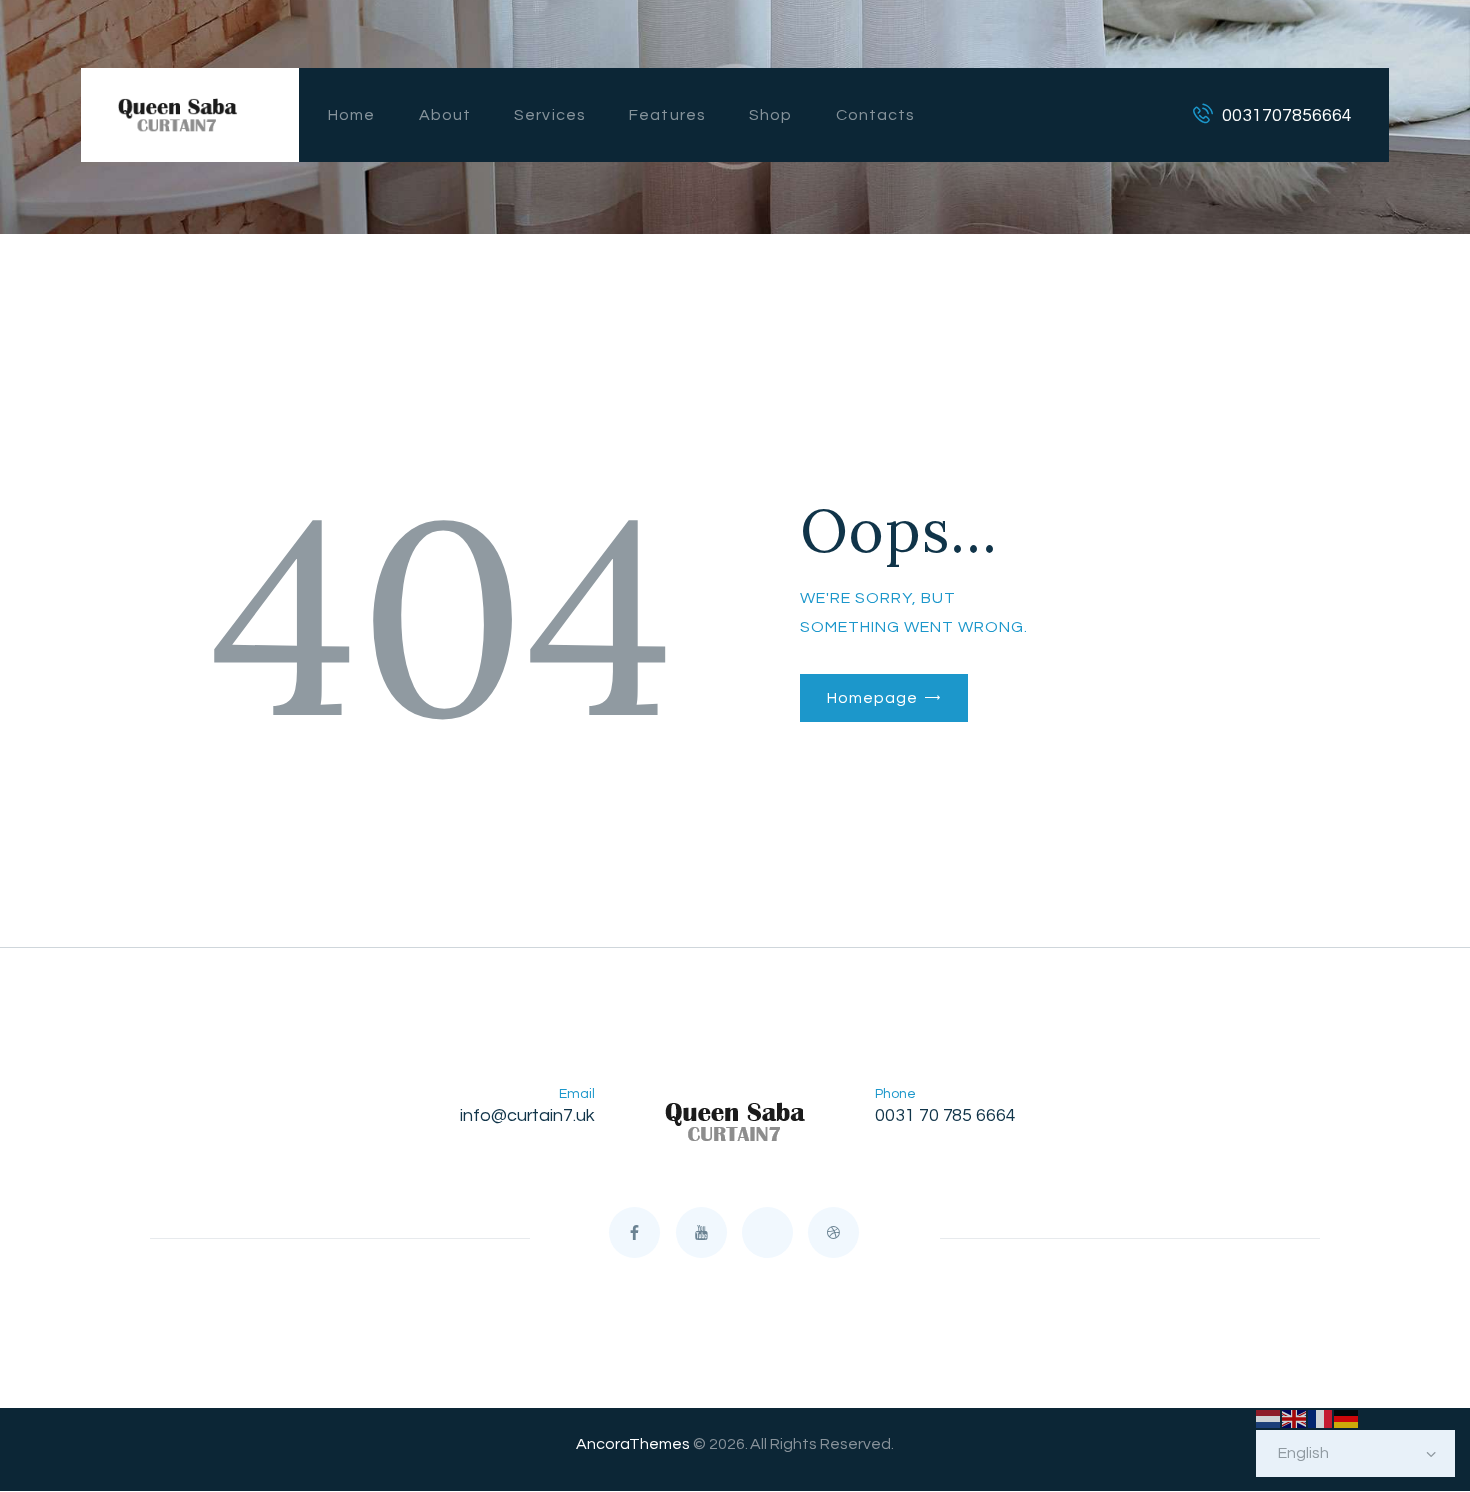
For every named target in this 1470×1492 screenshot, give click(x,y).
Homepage (872, 698)
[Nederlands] (1269, 1418)
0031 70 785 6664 (946, 1115)
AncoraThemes (633, 1444)
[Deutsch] (1347, 1418)
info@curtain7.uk (528, 1115)
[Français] (1321, 1418)
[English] (1295, 1418)
